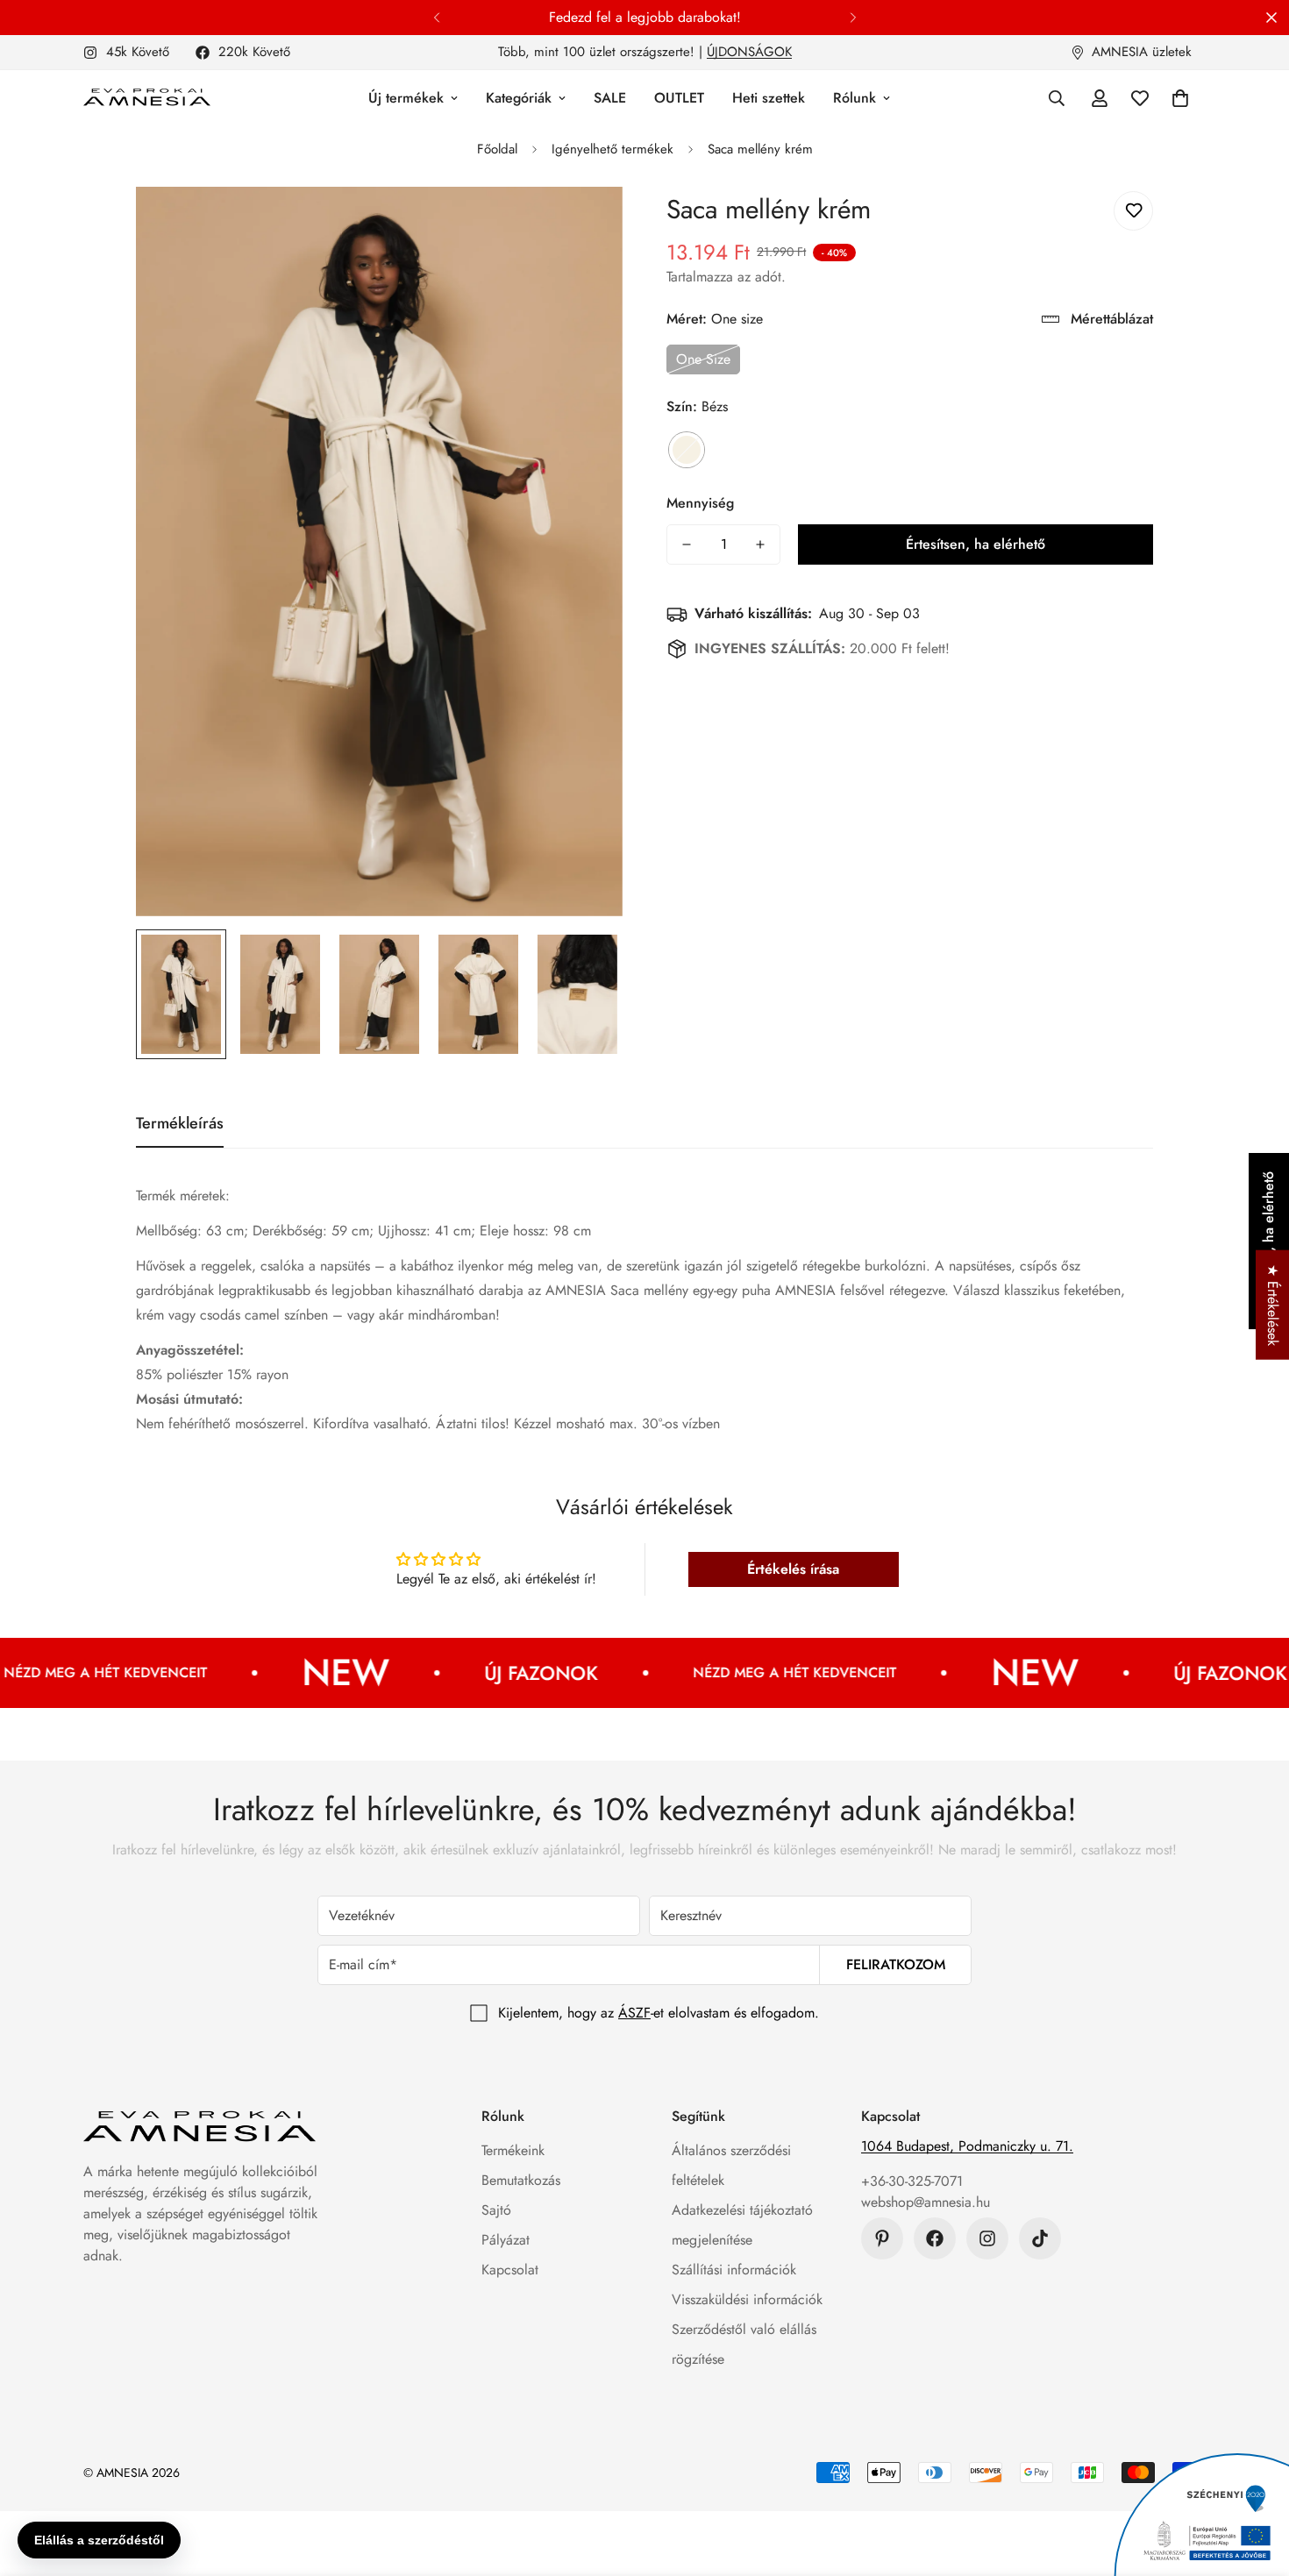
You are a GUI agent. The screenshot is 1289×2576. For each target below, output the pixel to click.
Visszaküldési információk (747, 2299)
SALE (610, 98)
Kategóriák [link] (519, 98)
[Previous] (436, 18)
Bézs (687, 450)
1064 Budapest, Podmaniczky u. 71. (967, 2146)
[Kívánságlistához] (1133, 211)
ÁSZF (634, 2013)
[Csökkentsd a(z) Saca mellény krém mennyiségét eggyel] (687, 544)
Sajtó (496, 2210)
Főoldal (497, 149)
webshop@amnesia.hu (926, 2202)
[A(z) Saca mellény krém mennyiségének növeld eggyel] (760, 544)
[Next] (853, 18)
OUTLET (679, 98)
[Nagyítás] (585, 224)
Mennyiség (700, 503)
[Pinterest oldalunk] (882, 2238)
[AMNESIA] (147, 98)
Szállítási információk (734, 2270)
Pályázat (506, 2240)
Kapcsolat (510, 2270)
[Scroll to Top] (1255, 2480)
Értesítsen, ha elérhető (976, 544)
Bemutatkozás (521, 2180)
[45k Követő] (987, 2238)
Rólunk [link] (855, 98)
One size (703, 359)
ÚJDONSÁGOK (749, 52)
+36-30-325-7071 (912, 2181)
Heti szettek (769, 98)
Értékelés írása (793, 1569)
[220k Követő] (935, 2238)
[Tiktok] (1040, 2238)
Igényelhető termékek (612, 149)
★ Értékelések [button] (1273, 1305)
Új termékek (406, 98)
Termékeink (513, 2150)
